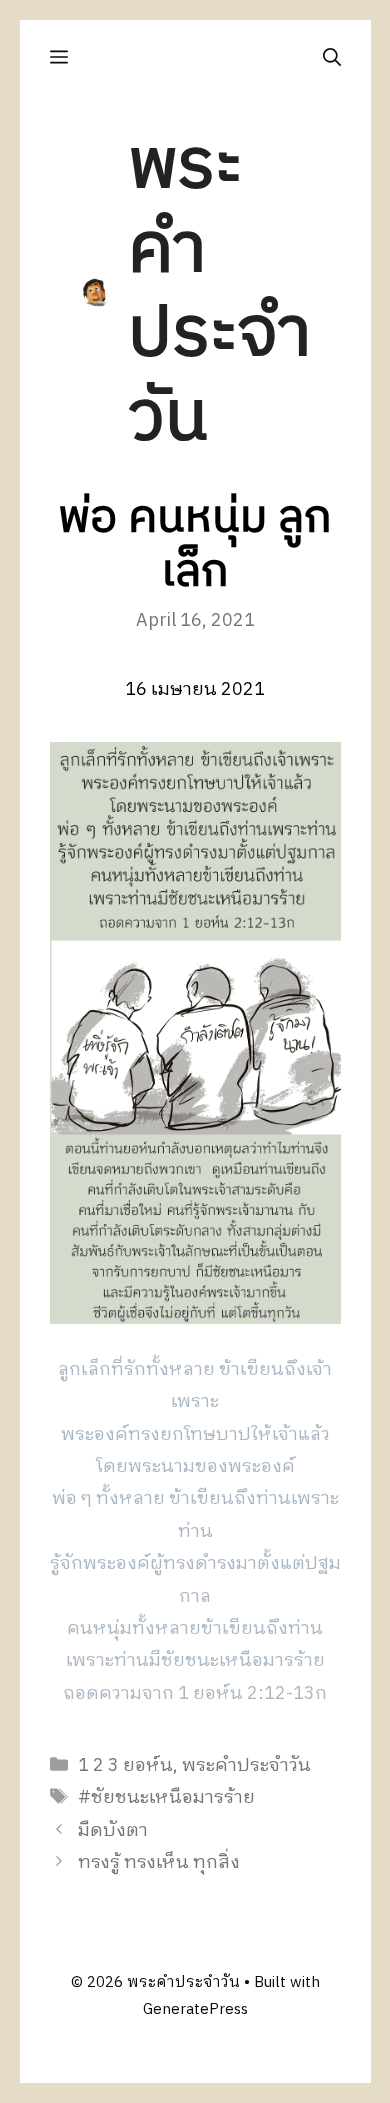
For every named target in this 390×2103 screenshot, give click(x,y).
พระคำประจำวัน (219, 292)
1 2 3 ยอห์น (125, 1766)
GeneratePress (195, 2009)
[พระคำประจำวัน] (95, 292)
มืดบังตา (113, 1831)
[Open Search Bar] (332, 57)
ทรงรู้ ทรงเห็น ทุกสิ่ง (159, 1863)
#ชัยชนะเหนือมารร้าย (166, 1798)
